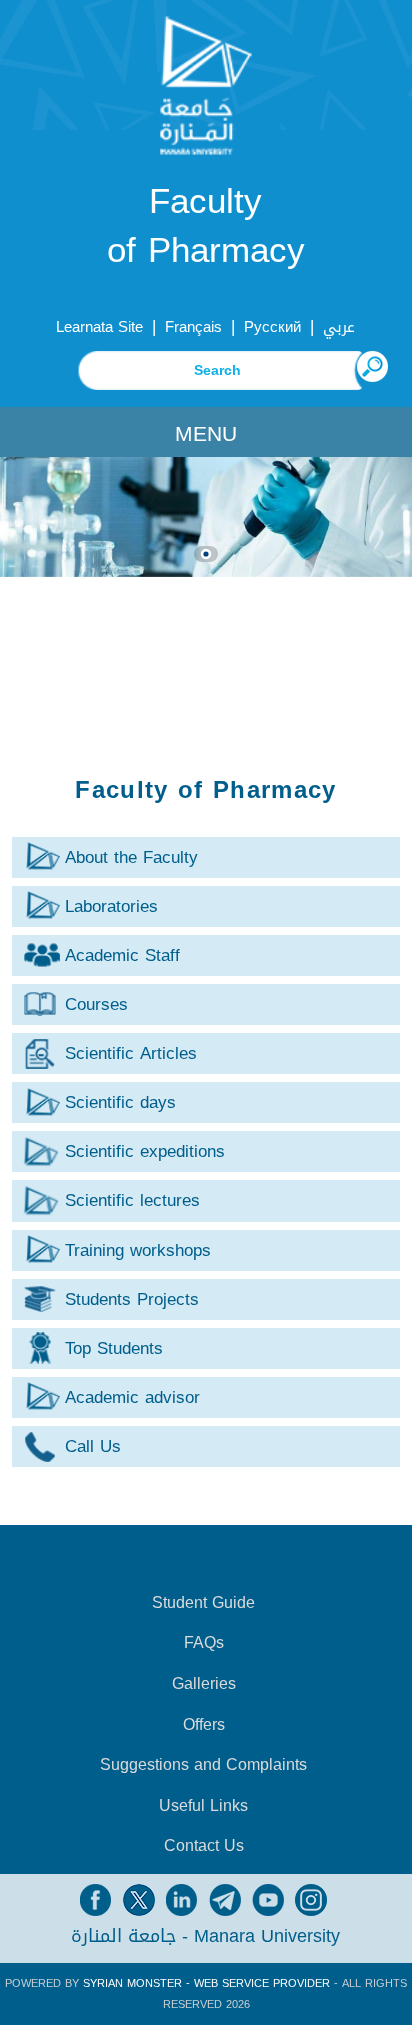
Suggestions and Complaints (203, 1765)
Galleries (204, 1684)
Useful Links (203, 1806)
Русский (272, 327)
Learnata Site (99, 327)
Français (193, 327)
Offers (204, 1725)
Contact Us (204, 1846)
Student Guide (203, 1603)
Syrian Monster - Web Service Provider (206, 1983)
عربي (339, 327)
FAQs (204, 1643)
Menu (206, 434)
